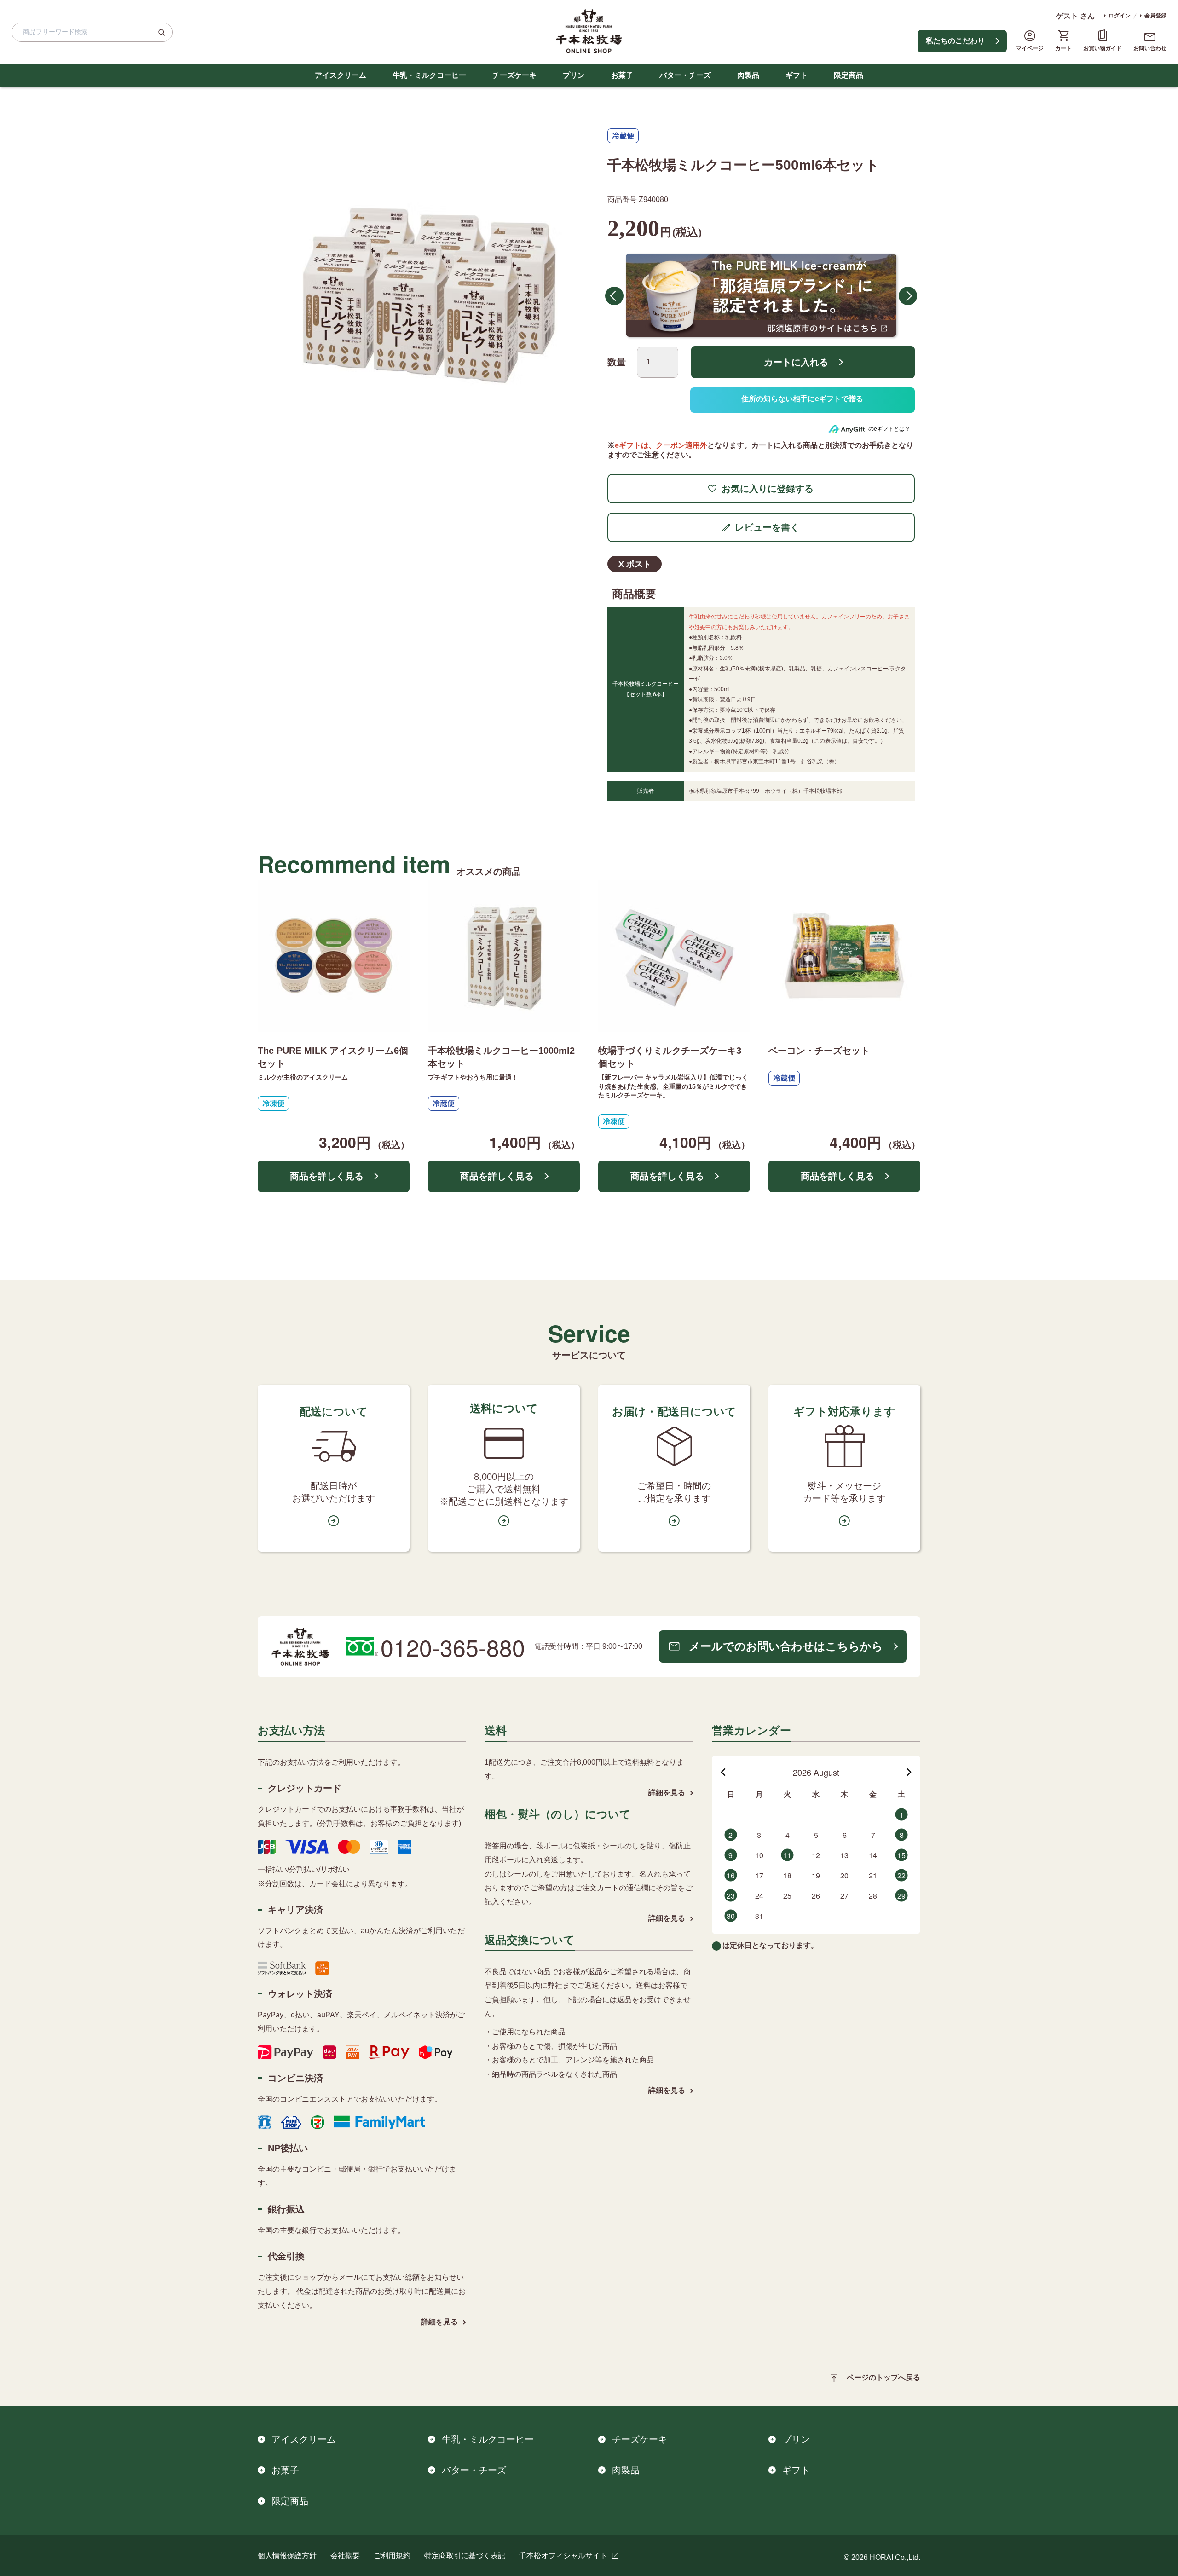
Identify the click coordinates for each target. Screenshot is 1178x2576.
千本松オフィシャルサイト (563, 2554)
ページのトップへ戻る (883, 2376)
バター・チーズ (685, 75)
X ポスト (635, 562)
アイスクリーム (341, 75)
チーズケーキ (514, 75)
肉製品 (748, 75)
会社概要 (345, 2554)
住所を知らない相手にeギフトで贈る (803, 399)
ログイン (1120, 16)
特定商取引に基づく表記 (465, 2554)
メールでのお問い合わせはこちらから (786, 1645)
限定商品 (849, 75)
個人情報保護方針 (287, 2554)
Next (908, 295)
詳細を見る (439, 2320)
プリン (574, 75)
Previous (614, 295)
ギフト (797, 75)
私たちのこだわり (955, 41)
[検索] (162, 32)
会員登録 (1155, 16)
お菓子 (622, 75)
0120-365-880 (453, 1645)
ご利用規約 (392, 2554)
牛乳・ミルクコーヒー (429, 75)
